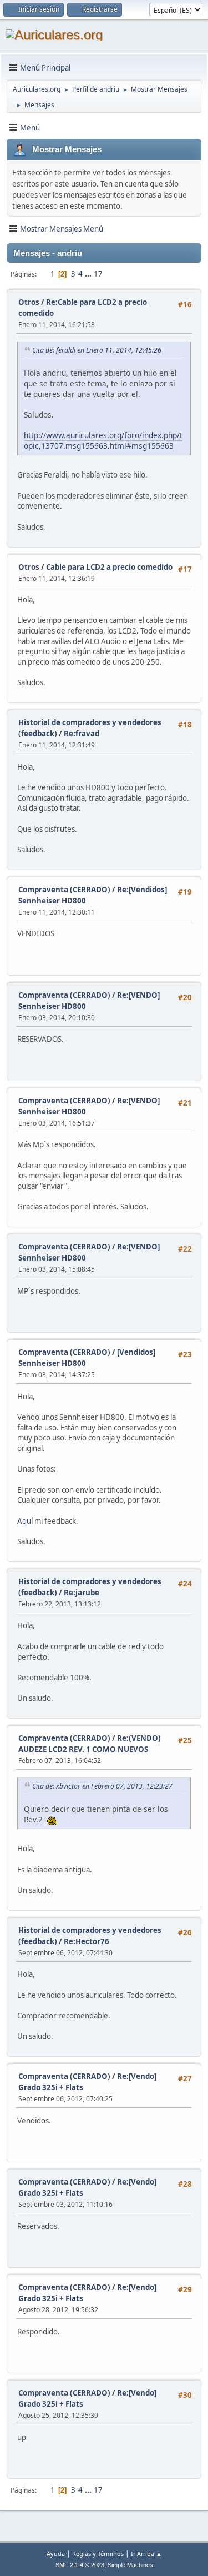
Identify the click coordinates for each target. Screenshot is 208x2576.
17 (98, 274)
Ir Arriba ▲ (146, 2554)
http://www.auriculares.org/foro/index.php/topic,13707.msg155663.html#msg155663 (103, 440)
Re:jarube (82, 1593)
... (89, 274)
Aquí (25, 1521)
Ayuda (56, 2554)
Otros (29, 302)
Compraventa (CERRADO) (64, 890)
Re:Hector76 (87, 1941)
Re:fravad (82, 734)
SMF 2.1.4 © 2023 (80, 2565)
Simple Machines (130, 2565)
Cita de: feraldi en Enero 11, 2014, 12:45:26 (97, 350)
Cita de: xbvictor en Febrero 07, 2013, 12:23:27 (102, 1786)
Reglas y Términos (98, 2554)
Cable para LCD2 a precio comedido (109, 567)
